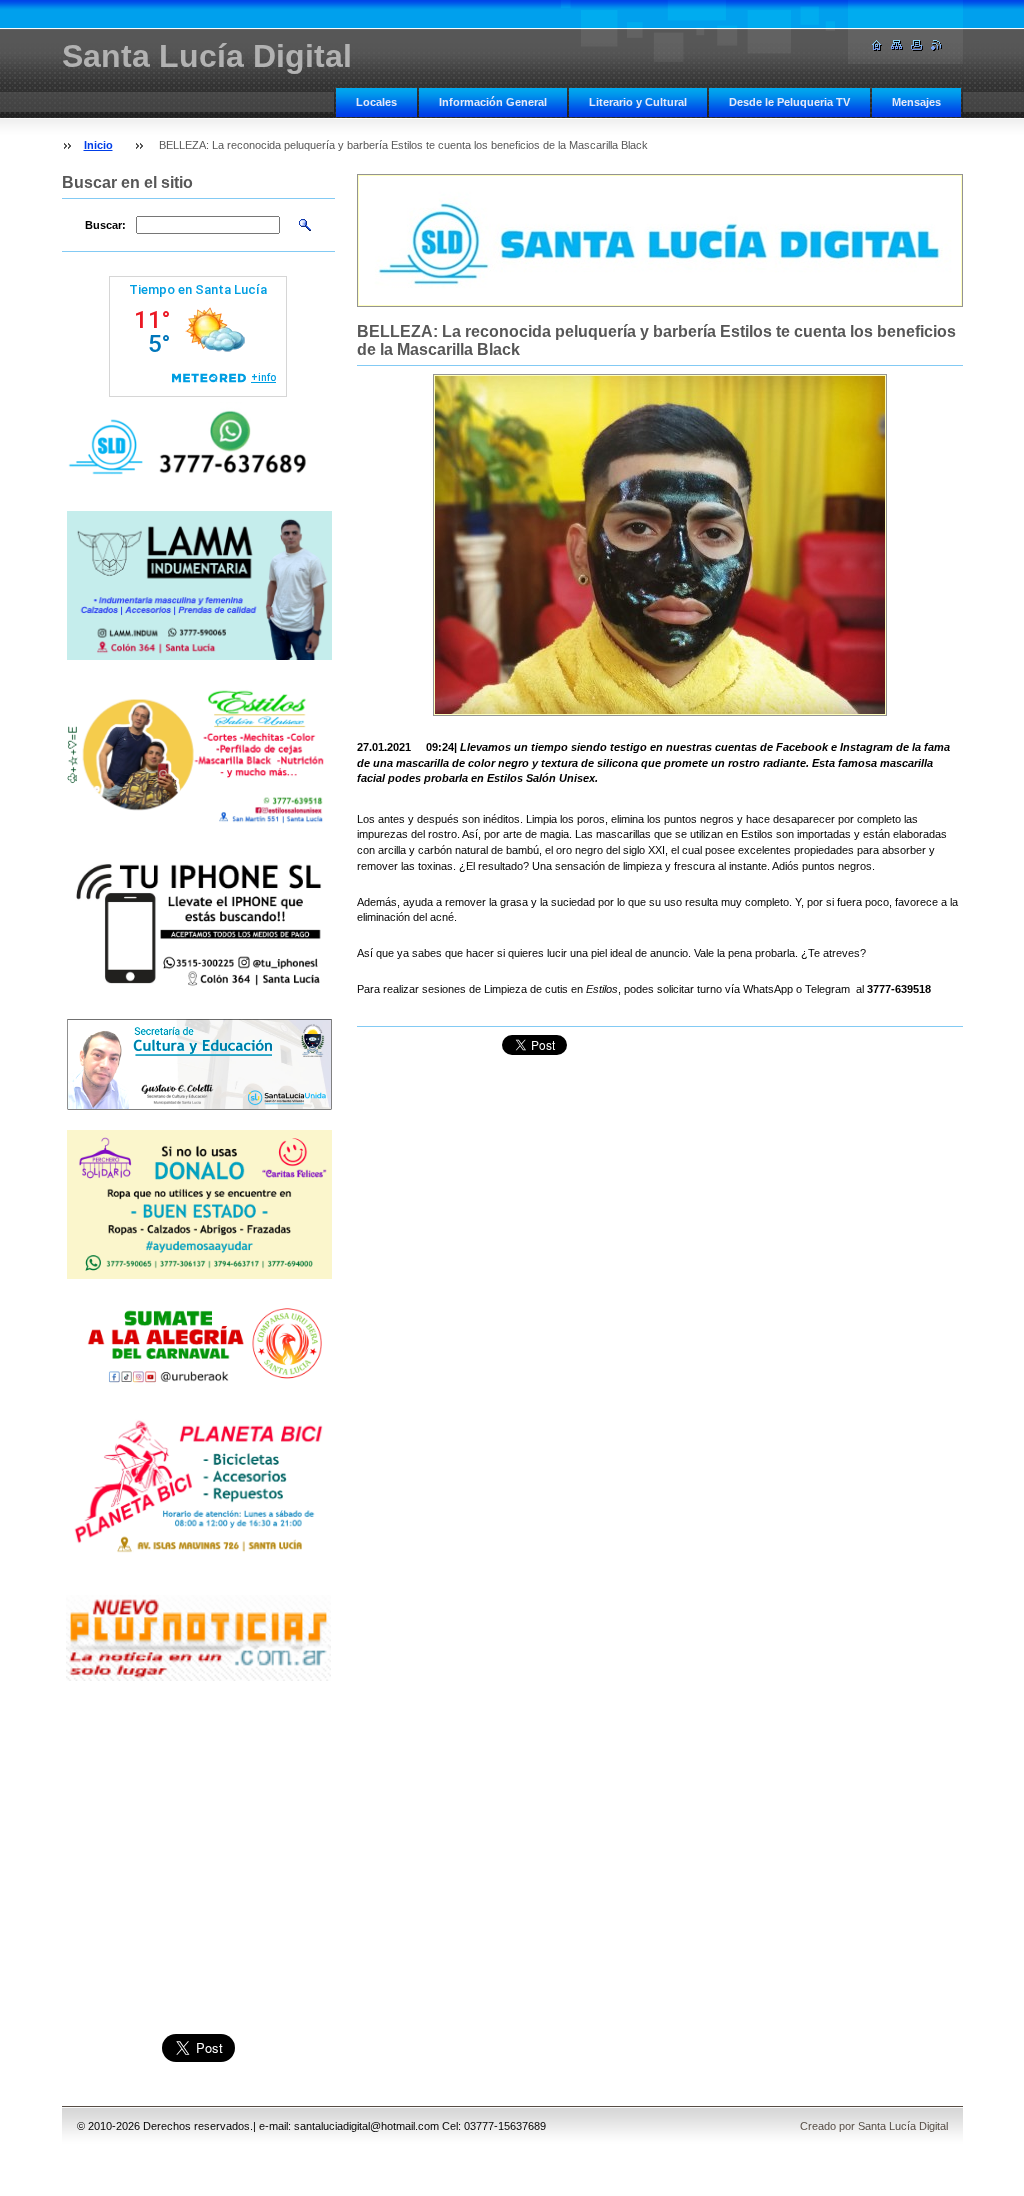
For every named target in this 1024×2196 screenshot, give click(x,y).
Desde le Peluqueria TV (789, 102)
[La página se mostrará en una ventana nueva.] (660, 545)
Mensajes (916, 102)
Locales (376, 102)
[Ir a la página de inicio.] (877, 45)
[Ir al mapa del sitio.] (897, 45)
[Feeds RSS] (937, 45)
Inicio (98, 145)
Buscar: (105, 225)
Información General (493, 102)
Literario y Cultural (638, 102)
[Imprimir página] (917, 45)
